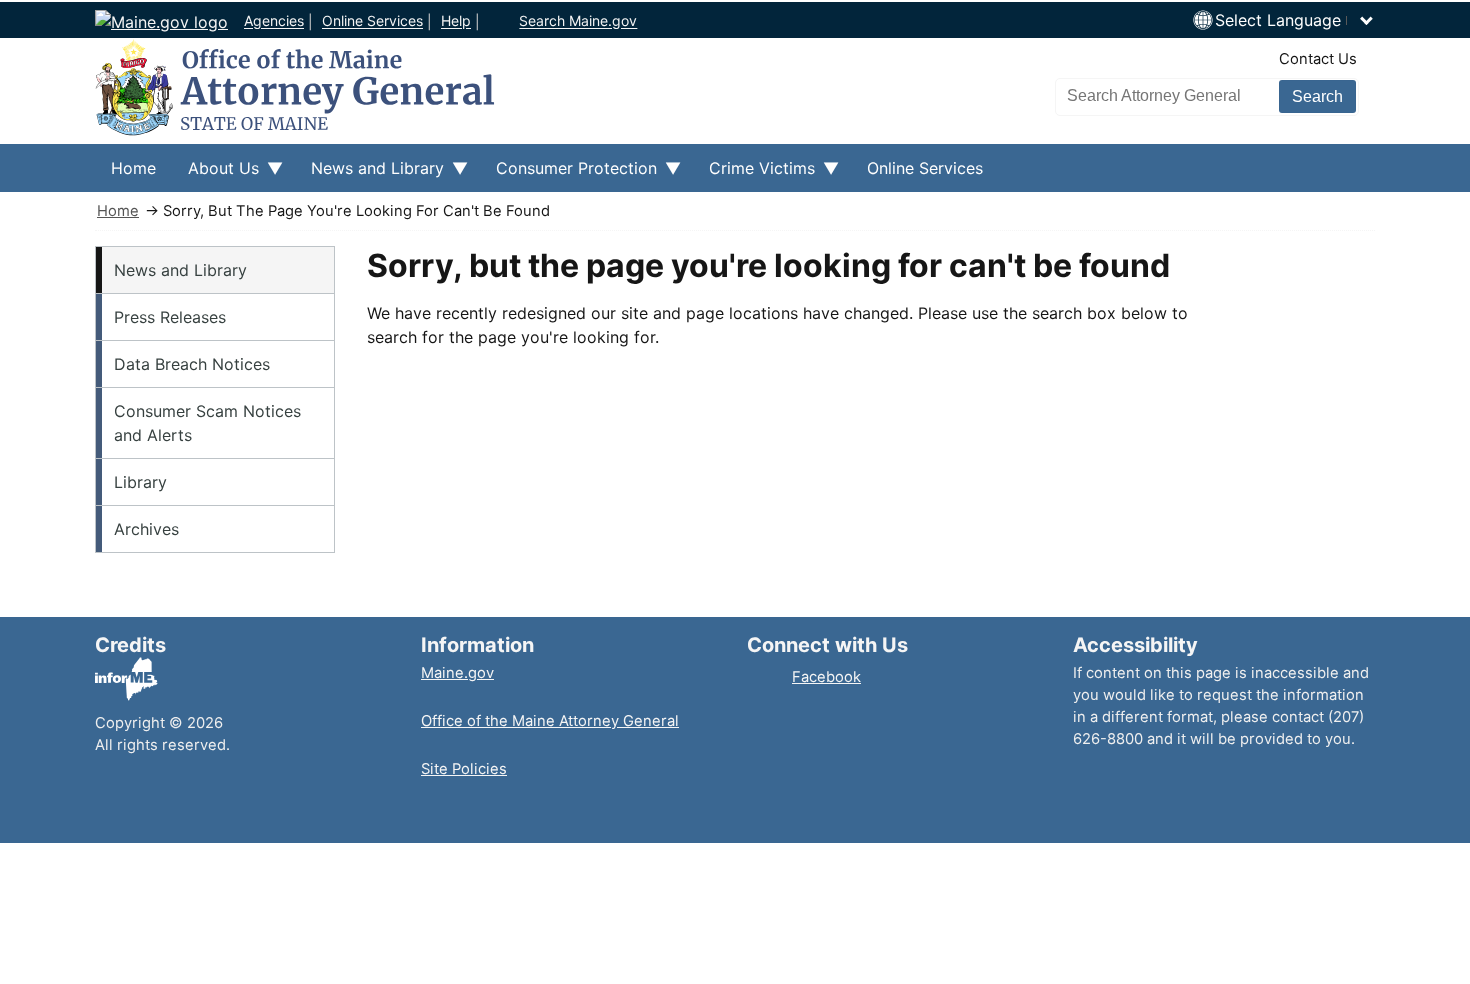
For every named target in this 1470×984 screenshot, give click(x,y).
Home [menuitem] (133, 168)
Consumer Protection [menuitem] (568, 175)
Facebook (826, 677)
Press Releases (170, 317)
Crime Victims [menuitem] (754, 175)
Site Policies (464, 769)
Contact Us (1318, 59)
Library (140, 482)
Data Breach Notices (192, 364)
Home (118, 211)
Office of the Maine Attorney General (550, 721)
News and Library (180, 270)
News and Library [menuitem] (369, 175)
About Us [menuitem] (215, 175)
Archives (146, 529)
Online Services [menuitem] (925, 168)
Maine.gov (457, 673)
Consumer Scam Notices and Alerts (207, 423)
